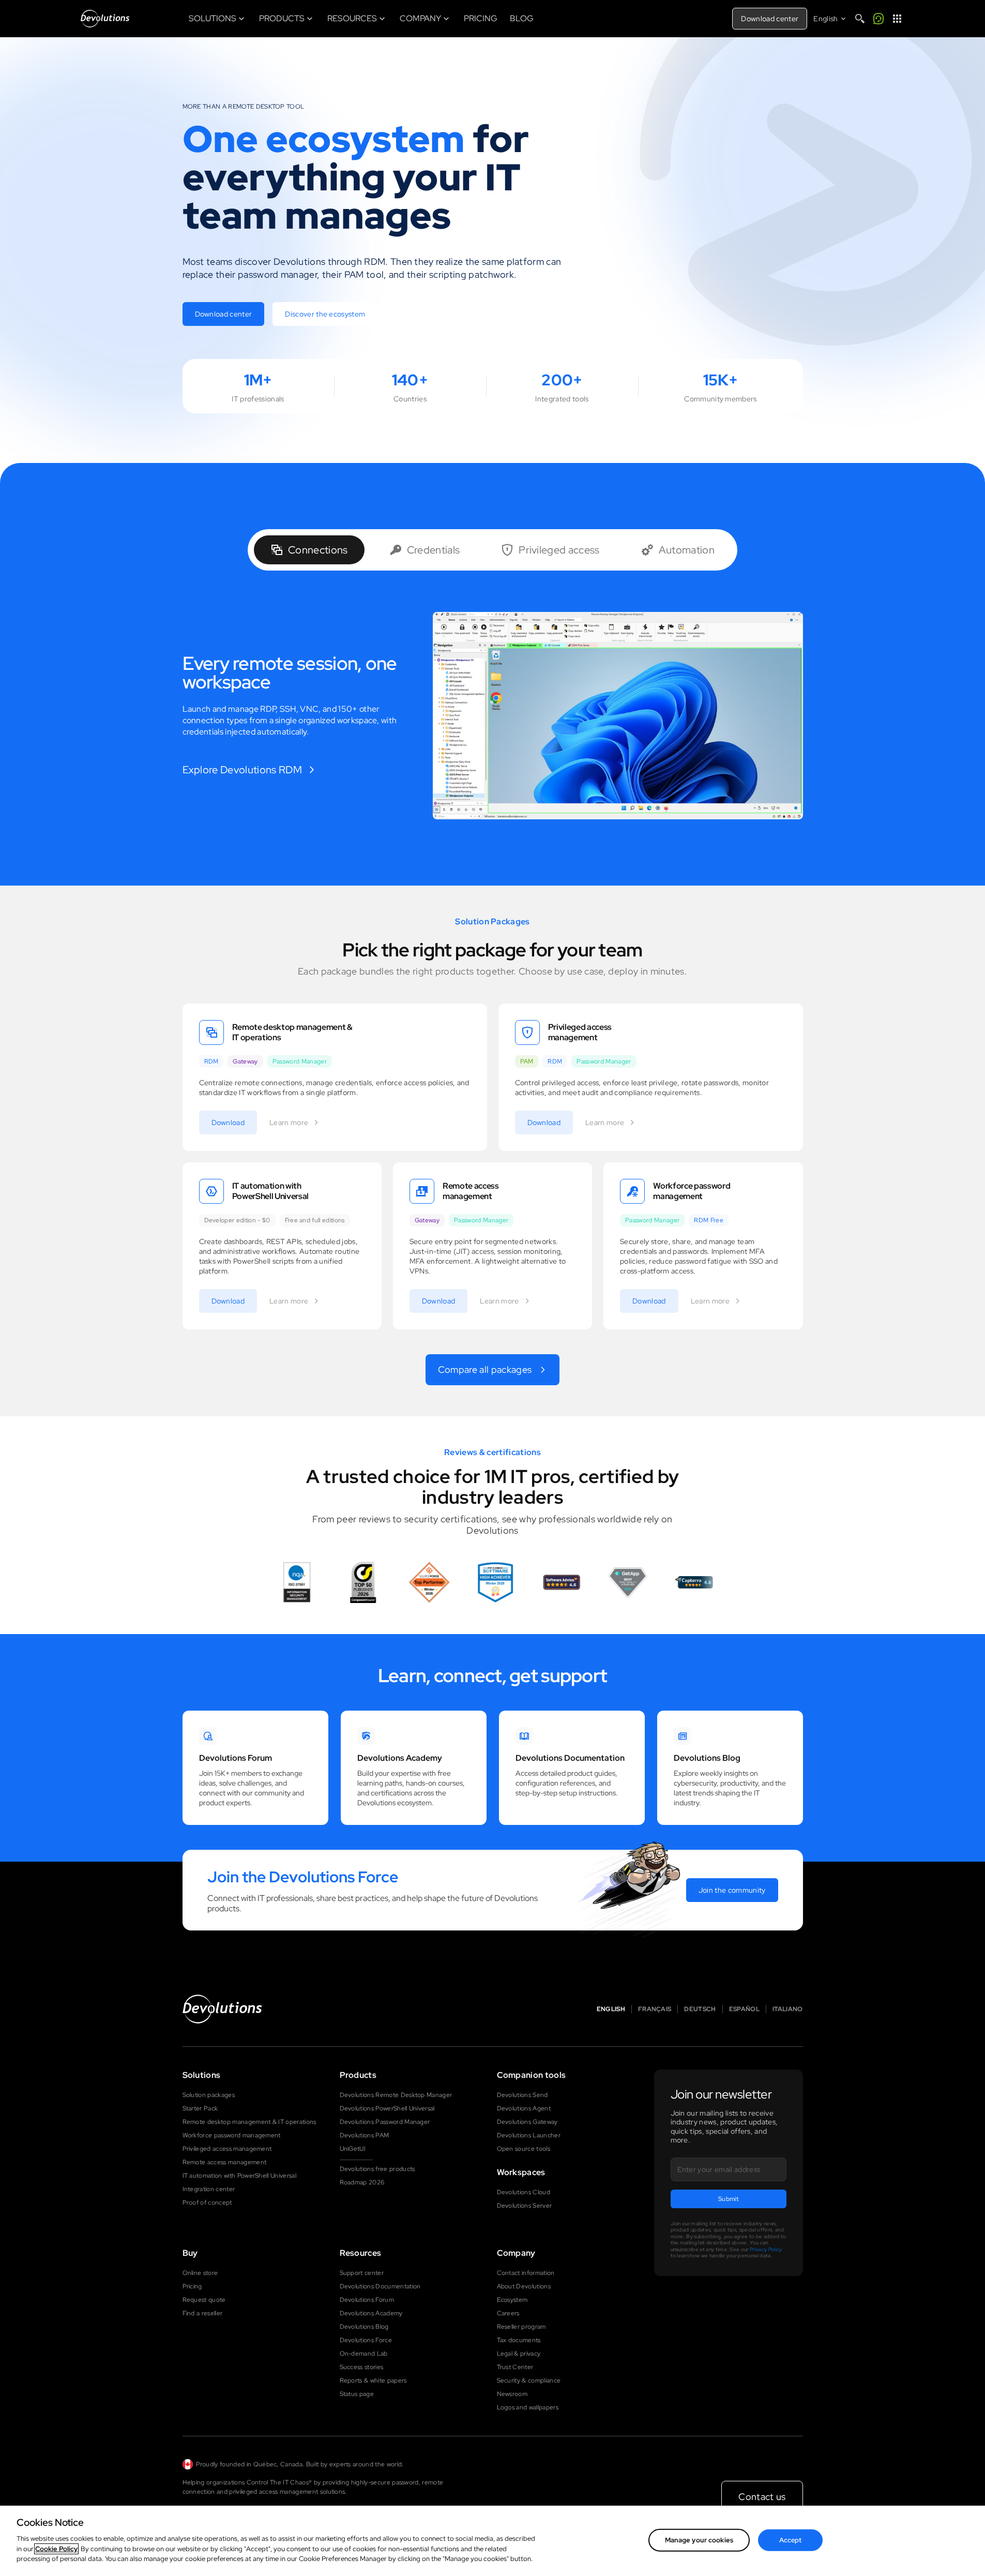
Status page (357, 2394)
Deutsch (700, 2009)
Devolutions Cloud (524, 2192)
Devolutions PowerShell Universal (387, 2108)
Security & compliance (529, 2380)
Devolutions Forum (367, 2300)
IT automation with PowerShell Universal (239, 2176)
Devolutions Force (366, 2340)
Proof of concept (207, 2203)
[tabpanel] (493, 716)
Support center (362, 2273)
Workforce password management (232, 2135)
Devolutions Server (525, 2206)
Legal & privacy (519, 2354)
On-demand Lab (364, 2354)
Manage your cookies (699, 2540)
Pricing (192, 2286)
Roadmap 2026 (362, 2182)
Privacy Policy (766, 2249)
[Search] (860, 19)
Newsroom (512, 2394)
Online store (200, 2273)
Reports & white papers (373, 2380)
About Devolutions (524, 2286)
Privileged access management (227, 2149)
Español (744, 2009)
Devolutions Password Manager (385, 2122)
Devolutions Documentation (380, 2286)
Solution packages (209, 2095)
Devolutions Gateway (527, 2122)
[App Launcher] (897, 19)
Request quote (204, 2300)
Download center (770, 19)
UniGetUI (353, 2149)
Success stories (362, 2367)
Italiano (788, 2009)
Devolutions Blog (364, 2327)
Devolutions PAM (365, 2135)
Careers (508, 2313)
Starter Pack (200, 2108)
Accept (791, 2540)
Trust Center (515, 2367)
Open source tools (524, 2149)
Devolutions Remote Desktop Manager (396, 2095)
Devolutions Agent (524, 2108)
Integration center (209, 2189)
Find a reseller (203, 2313)
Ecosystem (512, 2300)
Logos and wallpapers (528, 2407)
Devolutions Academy (371, 2313)
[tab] (309, 550)
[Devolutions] (105, 19)
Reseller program (521, 2327)
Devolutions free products (377, 2169)
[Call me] (878, 19)
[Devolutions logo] (222, 2009)
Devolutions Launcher (529, 2135)
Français (655, 2009)
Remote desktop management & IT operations (249, 2122)
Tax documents (519, 2340)
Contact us (762, 2497)
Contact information (526, 2273)
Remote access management (225, 2162)
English (611, 2009)
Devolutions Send (522, 2095)
